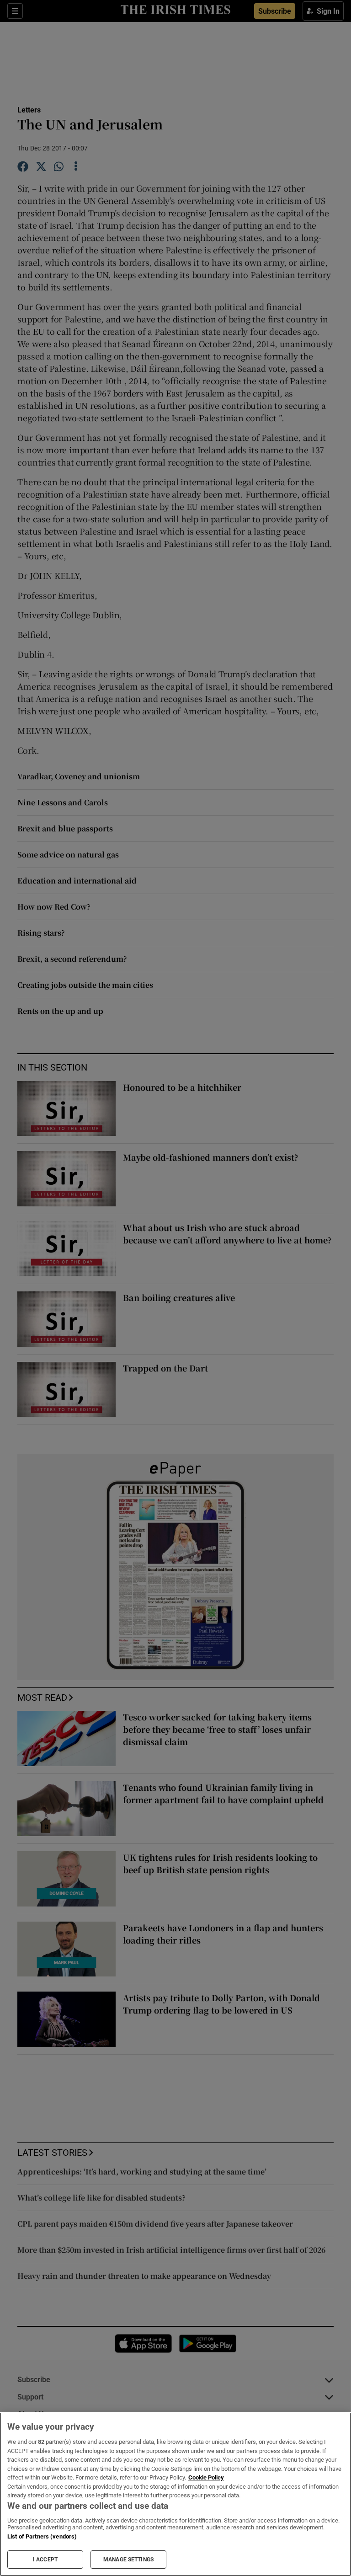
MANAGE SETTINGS (128, 2560)
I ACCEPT (45, 2560)
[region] (175, 2494)
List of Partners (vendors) (42, 2536)
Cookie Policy (206, 2477)
